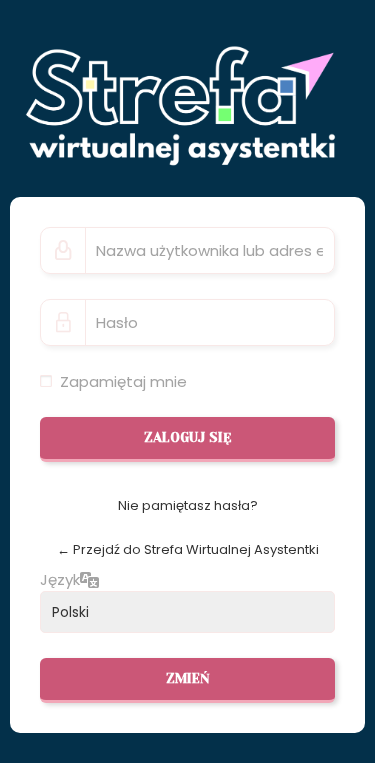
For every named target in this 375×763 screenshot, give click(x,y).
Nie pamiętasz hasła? (188, 505)
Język (60, 579)
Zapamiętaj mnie (123, 381)
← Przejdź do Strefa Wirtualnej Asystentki (188, 549)
